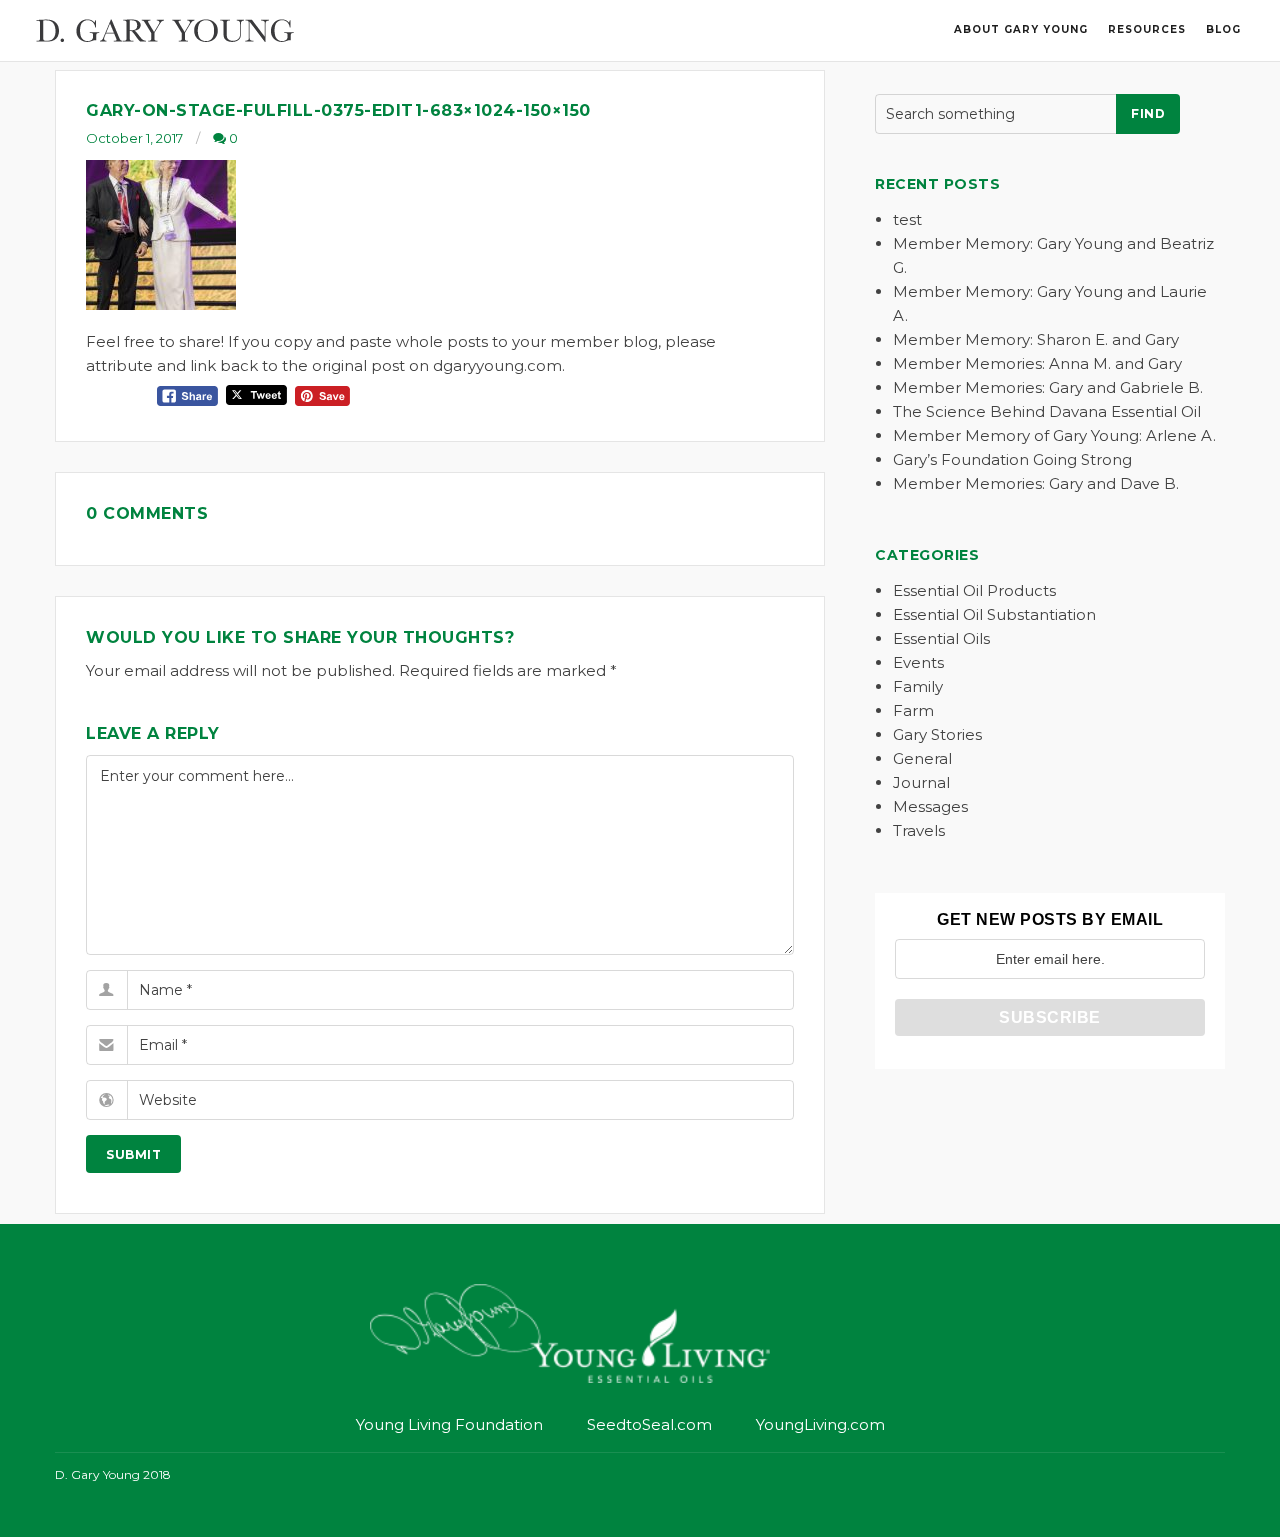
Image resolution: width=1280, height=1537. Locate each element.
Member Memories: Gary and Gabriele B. (1048, 387)
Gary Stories (937, 734)
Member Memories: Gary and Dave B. (1036, 483)
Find (1148, 113)
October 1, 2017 (134, 138)
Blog (1223, 29)
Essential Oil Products (974, 590)
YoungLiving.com (820, 1424)
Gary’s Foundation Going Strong (1012, 459)
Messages (930, 806)
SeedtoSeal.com (649, 1424)
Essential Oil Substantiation (994, 614)
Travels (919, 830)
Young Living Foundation (449, 1424)
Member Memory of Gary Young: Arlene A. (1054, 435)
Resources (1147, 29)
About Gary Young (1021, 29)
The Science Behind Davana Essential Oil (1047, 411)
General (922, 758)
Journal (921, 782)
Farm (913, 710)
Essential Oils (941, 638)
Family (918, 686)
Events (918, 662)
